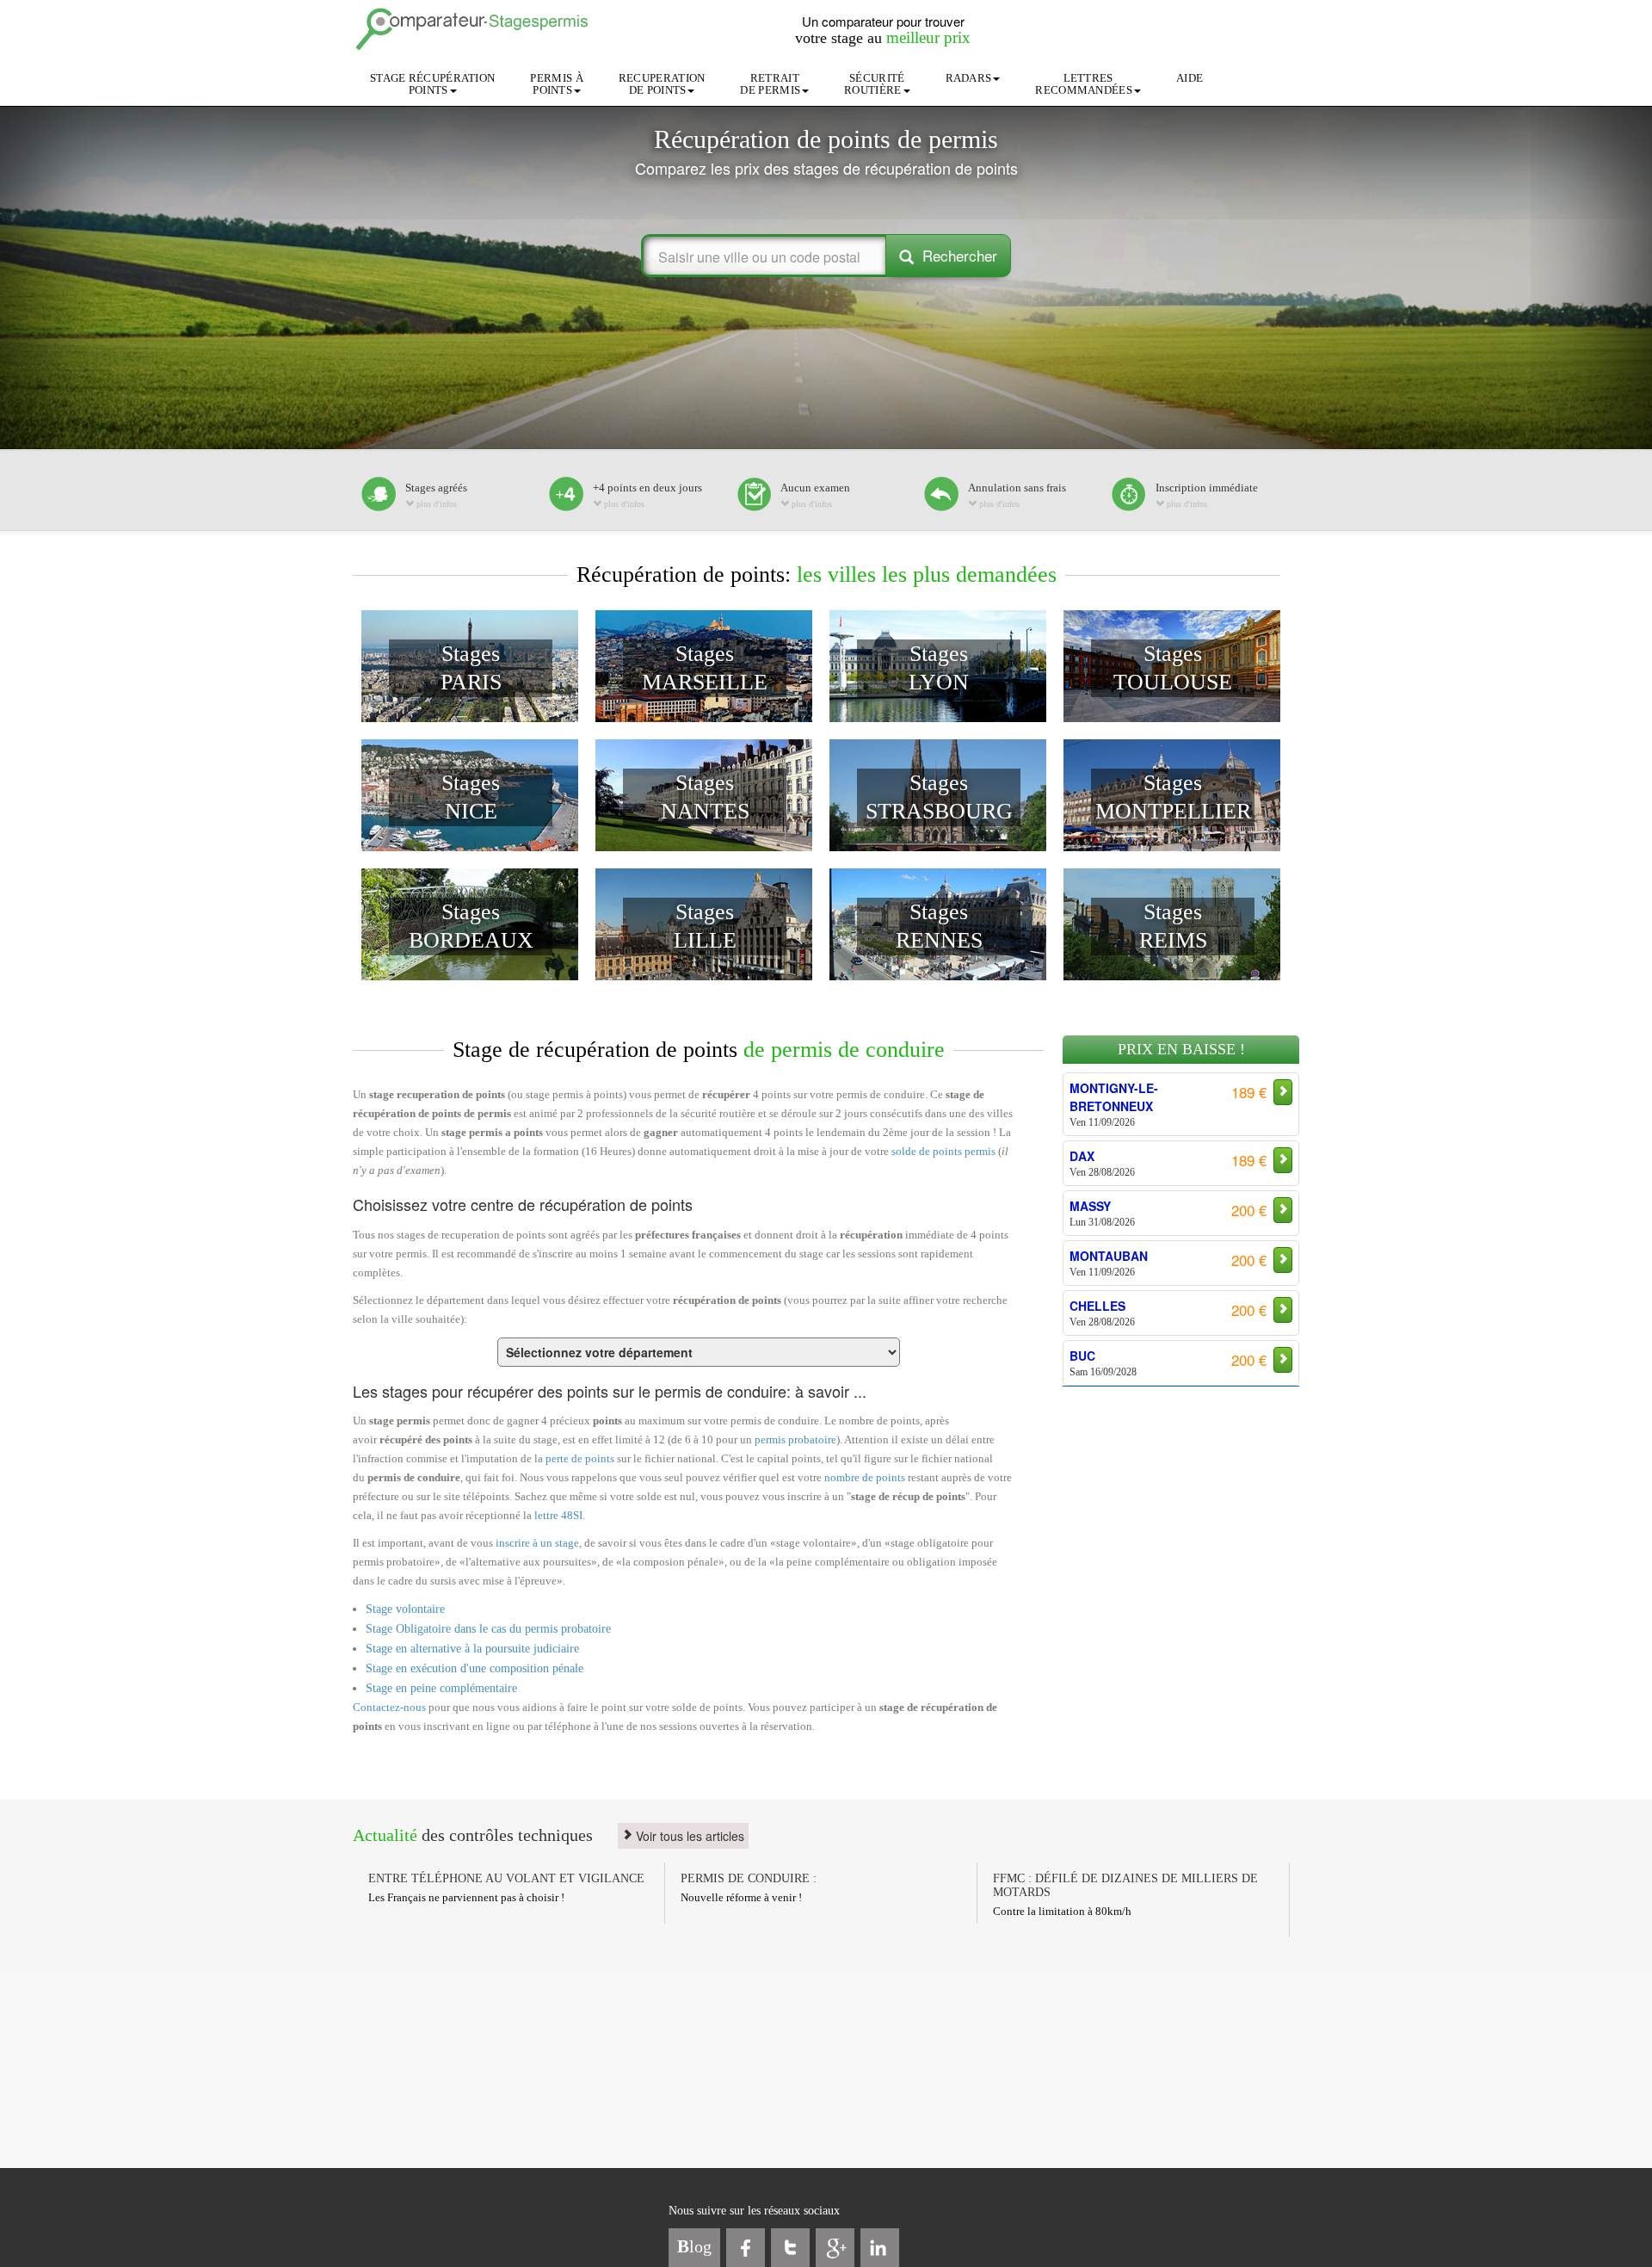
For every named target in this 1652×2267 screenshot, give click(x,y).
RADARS (969, 78)
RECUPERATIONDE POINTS (662, 84)
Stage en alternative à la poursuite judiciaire (472, 1649)
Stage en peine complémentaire (441, 1688)
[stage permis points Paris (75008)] (1083, 1367)
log (694, 2246)
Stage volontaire (405, 1609)
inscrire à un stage (537, 1543)
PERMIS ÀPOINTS (556, 84)
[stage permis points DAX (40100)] (1083, 1117)
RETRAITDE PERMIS (770, 84)
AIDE (1190, 78)
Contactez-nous (389, 1707)
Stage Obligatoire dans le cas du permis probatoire (488, 1629)
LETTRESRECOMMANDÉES (1084, 84)
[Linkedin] (880, 2248)
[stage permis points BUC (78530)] (1083, 1317)
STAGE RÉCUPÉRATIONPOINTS (432, 84)
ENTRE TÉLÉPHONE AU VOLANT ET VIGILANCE (506, 1878)
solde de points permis (943, 1151)
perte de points (580, 1458)
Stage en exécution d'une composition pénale (475, 1668)
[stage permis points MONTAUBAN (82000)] (1083, 1217)
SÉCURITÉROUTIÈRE (874, 84)
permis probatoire (795, 1439)
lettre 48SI (558, 1515)
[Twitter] (790, 2248)
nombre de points (865, 1477)
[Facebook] (746, 2248)
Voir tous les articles (688, 1836)
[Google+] (835, 2248)
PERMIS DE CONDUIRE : (749, 1878)
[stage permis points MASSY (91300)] (1083, 1167)
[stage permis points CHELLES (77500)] (1083, 1267)
